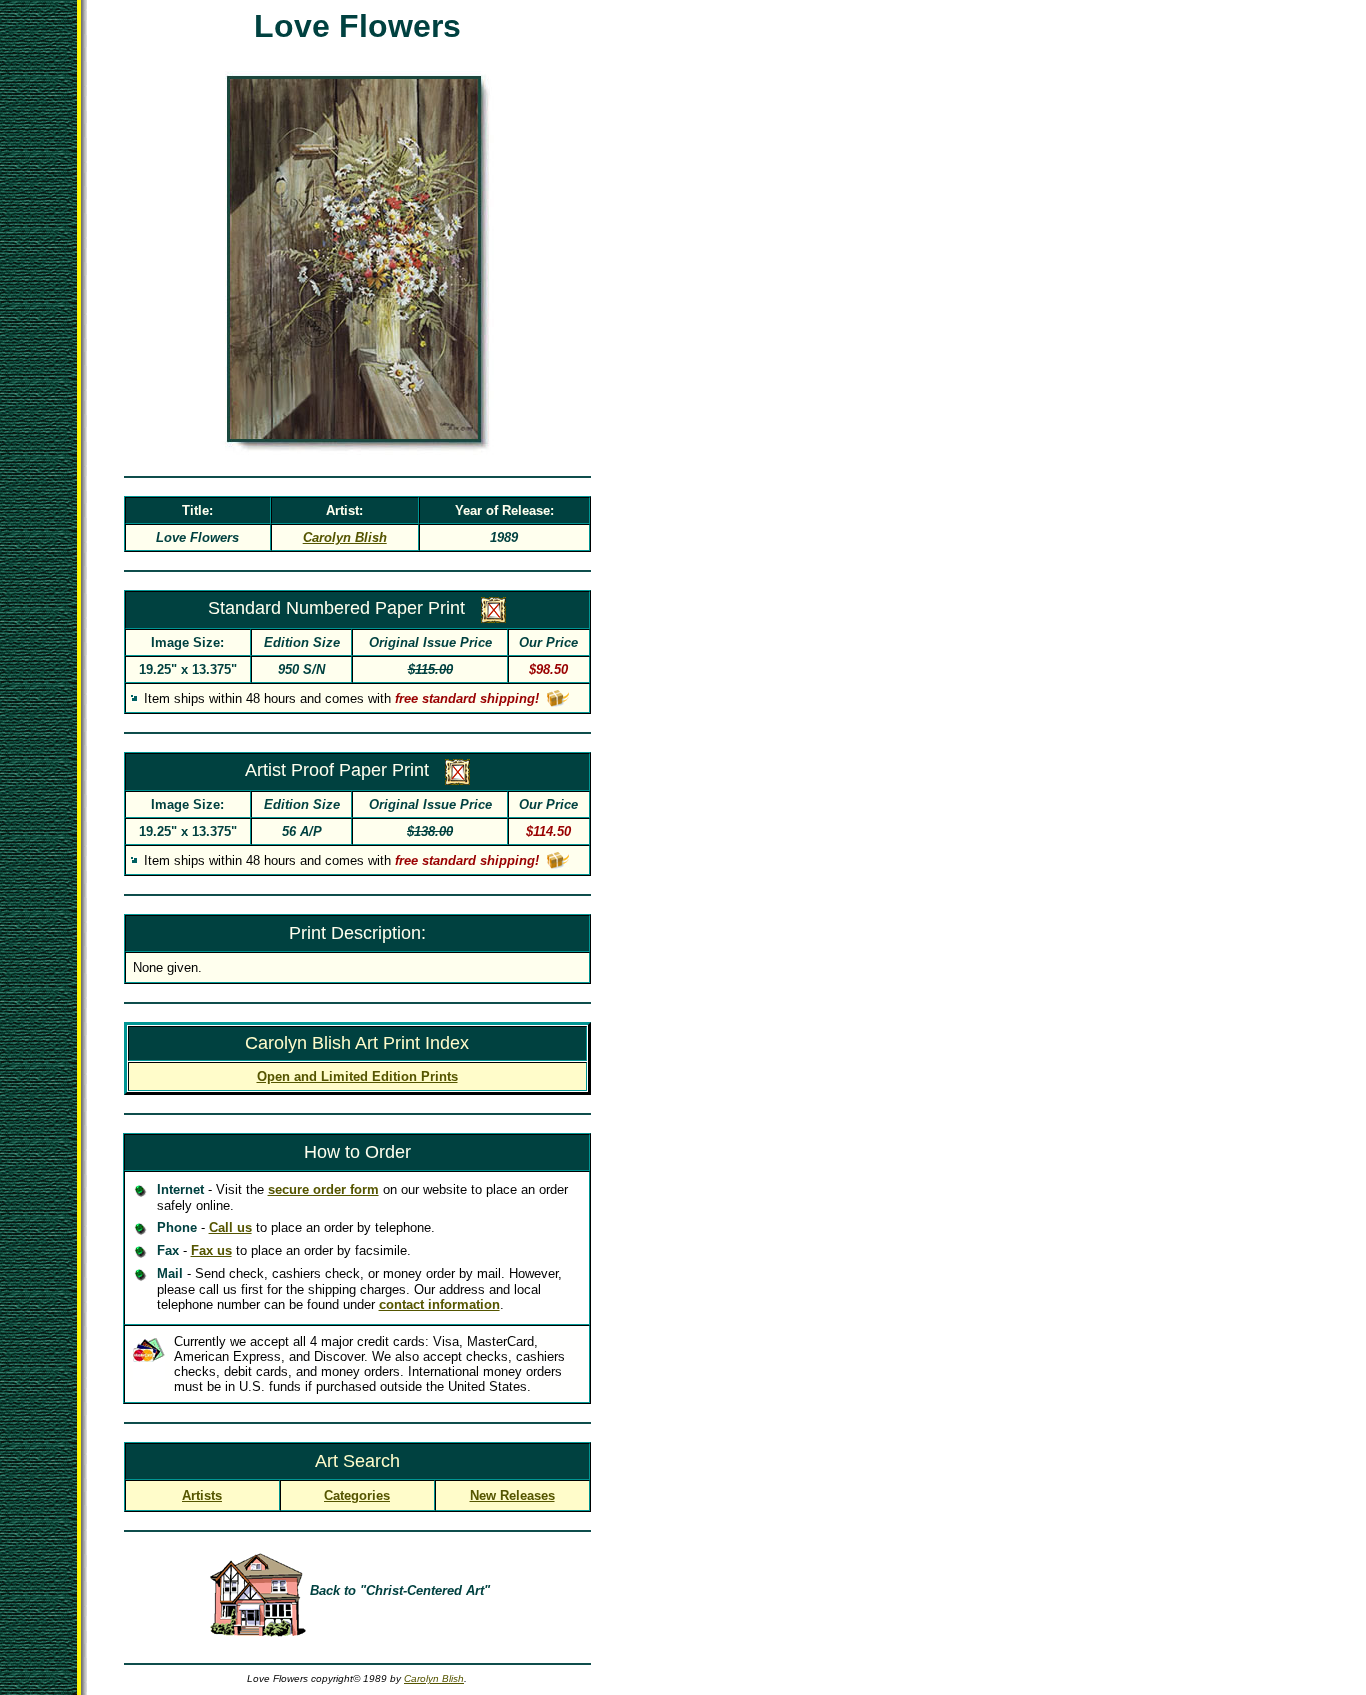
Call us (230, 1227)
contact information (439, 1304)
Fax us (211, 1250)
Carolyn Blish (434, 1678)
